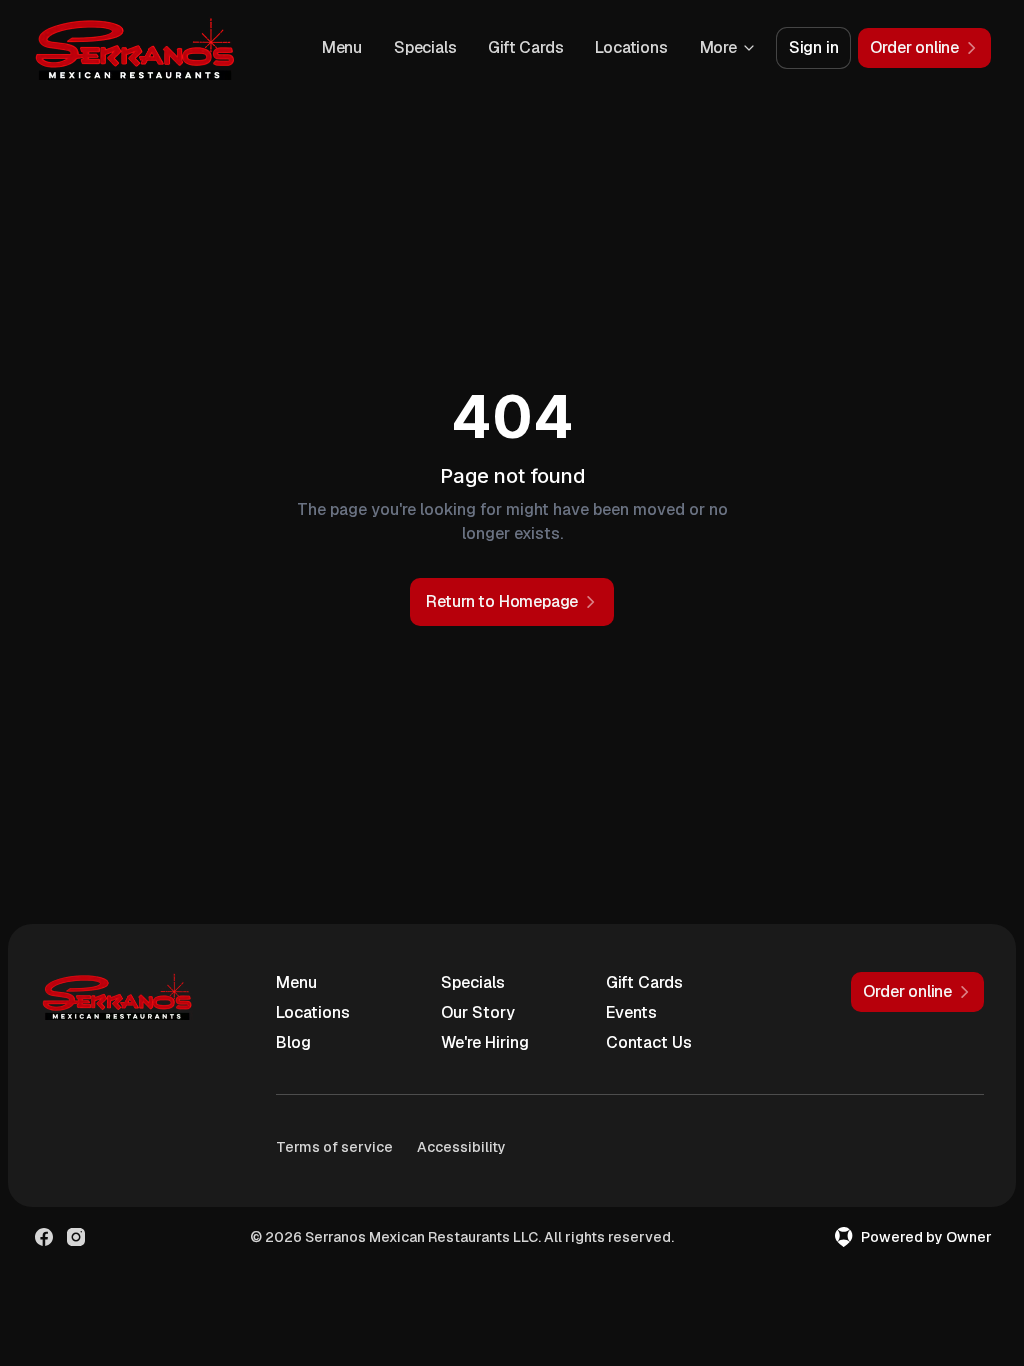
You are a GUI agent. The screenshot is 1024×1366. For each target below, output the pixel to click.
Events (631, 1012)
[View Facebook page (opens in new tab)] (44, 1237)
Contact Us (649, 1042)
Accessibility (461, 1147)
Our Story (478, 1012)
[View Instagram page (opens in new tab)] (76, 1237)
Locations (631, 47)
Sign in (814, 47)
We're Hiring (485, 1042)
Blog (293, 1042)
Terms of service (334, 1147)
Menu (342, 47)
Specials (425, 47)
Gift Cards (525, 47)
